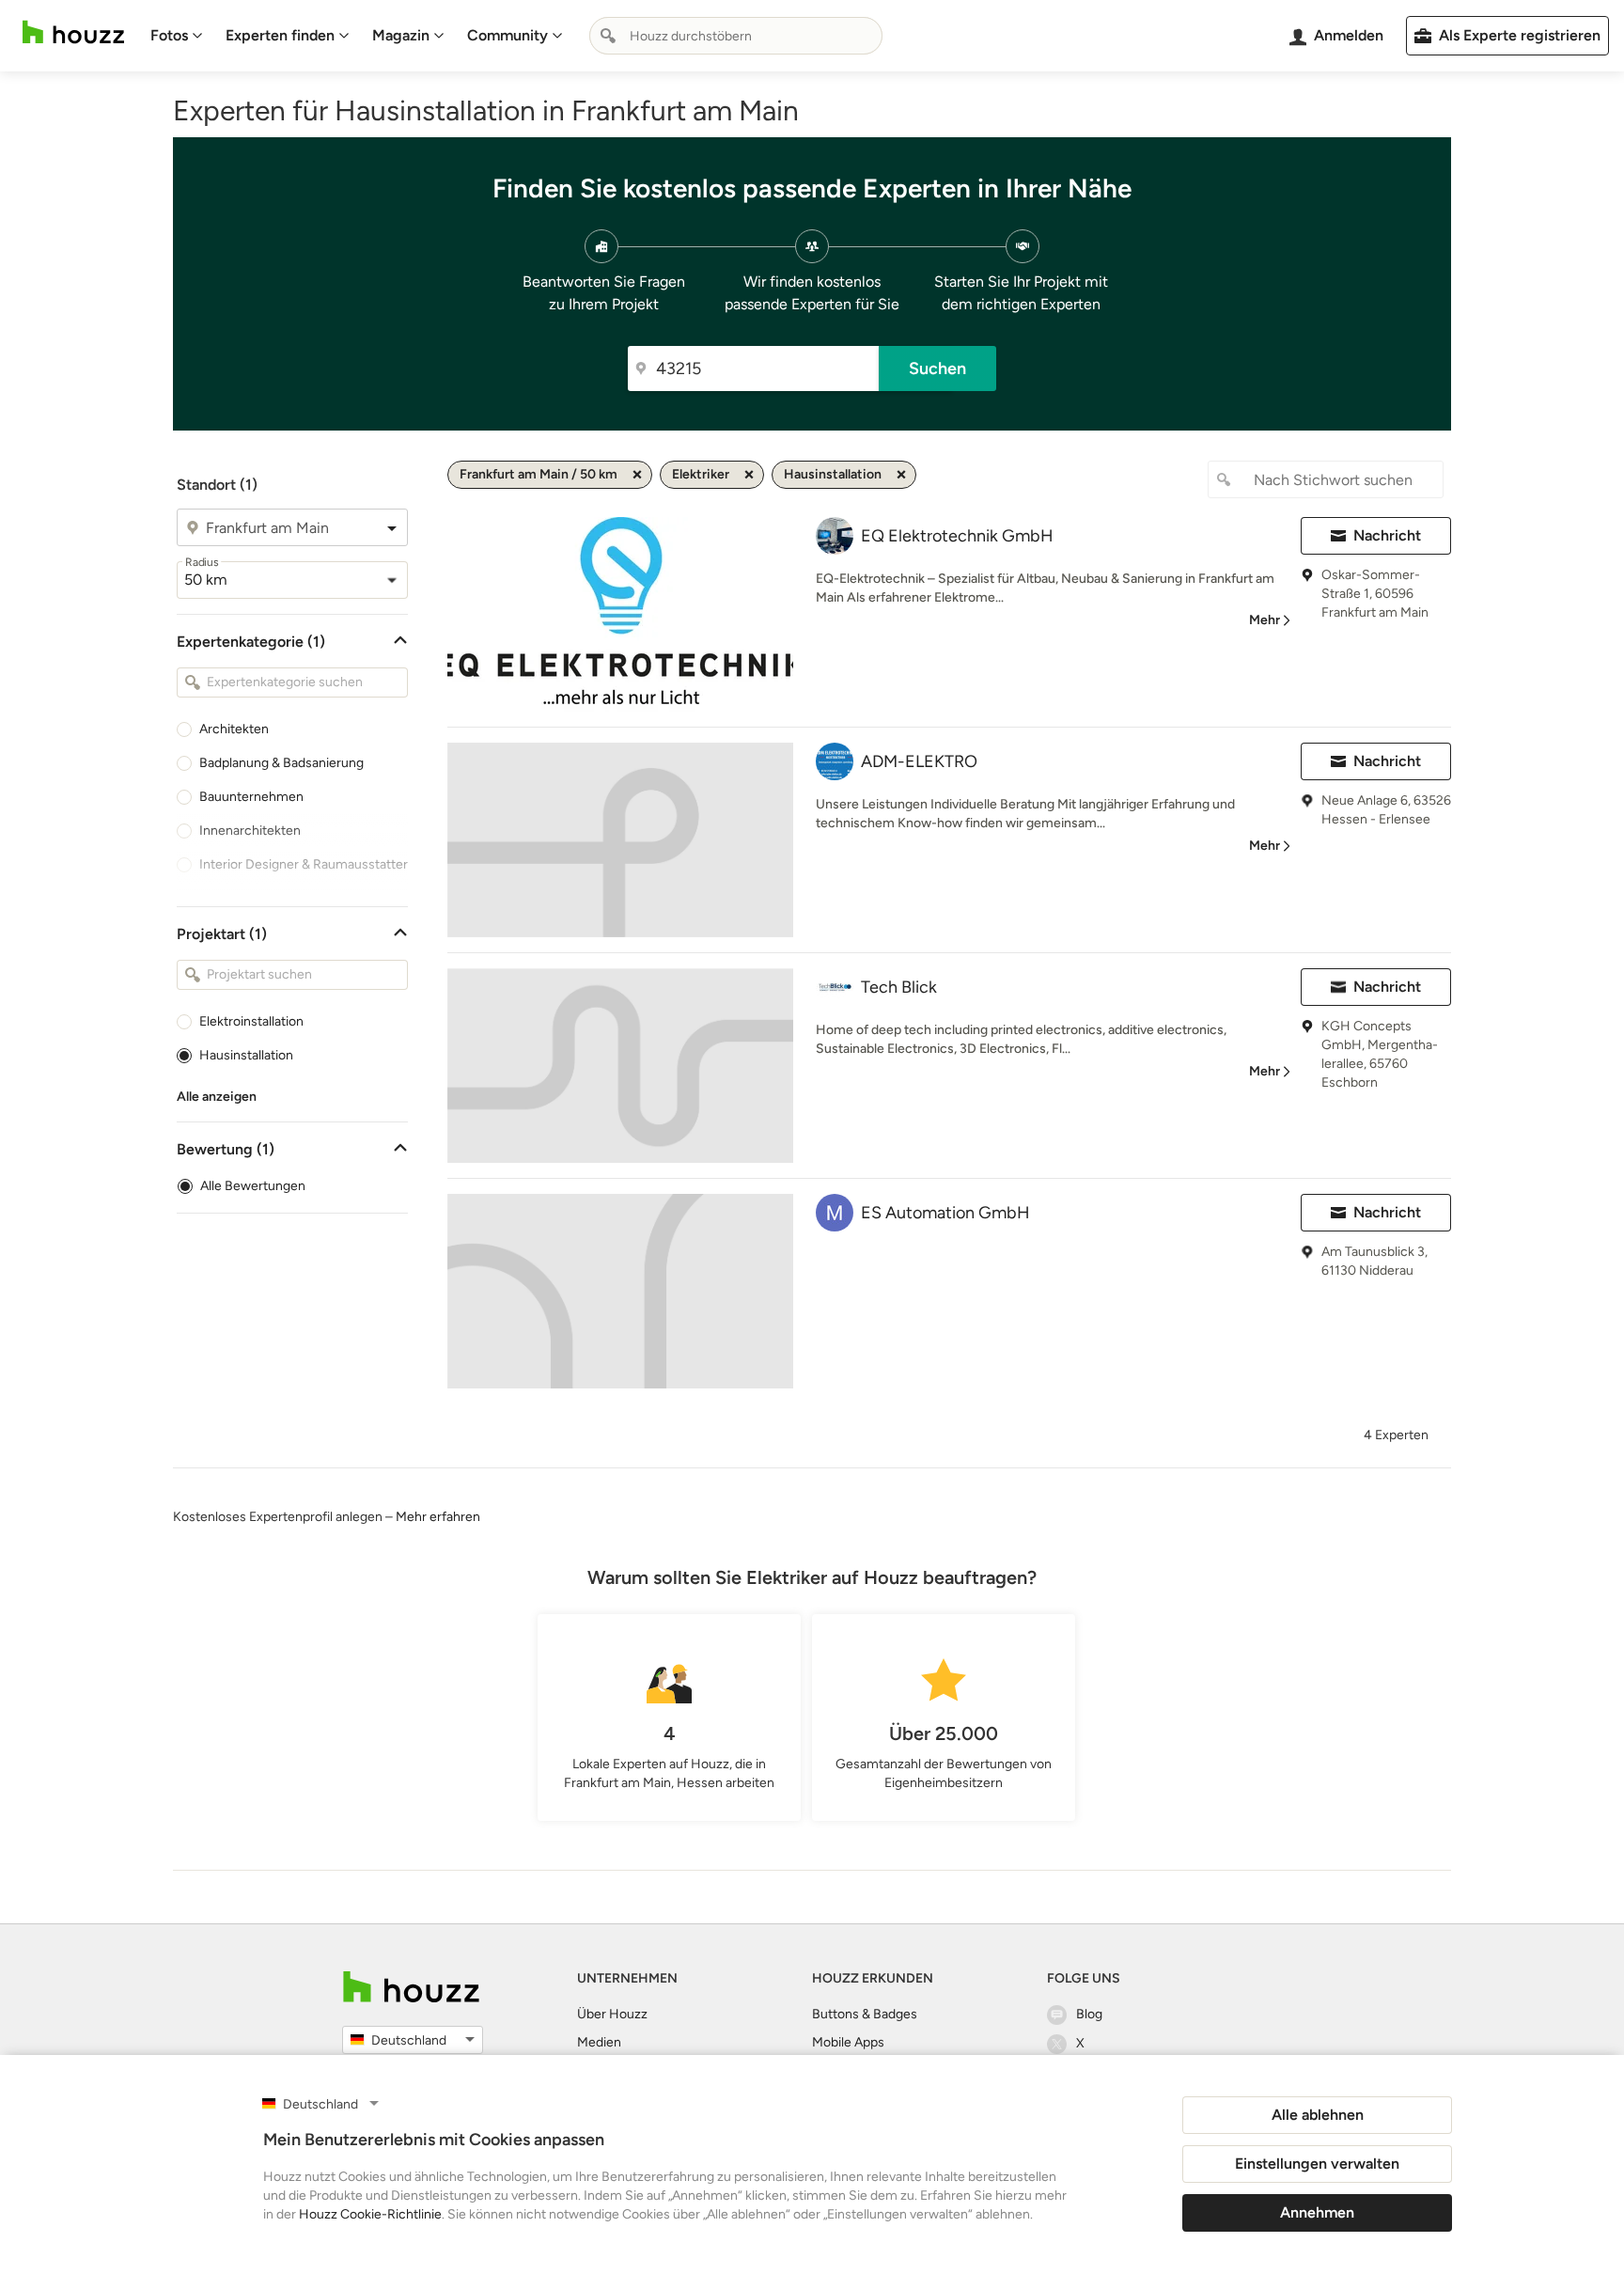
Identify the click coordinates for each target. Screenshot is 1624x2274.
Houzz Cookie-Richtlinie (370, 2214)
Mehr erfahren (438, 1517)
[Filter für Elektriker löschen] (749, 475)
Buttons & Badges (865, 2014)
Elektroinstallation (251, 1021)
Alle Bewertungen (253, 1186)
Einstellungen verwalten (1317, 2164)
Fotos (169, 35)
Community (507, 35)
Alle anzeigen (217, 1097)
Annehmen (1317, 2212)
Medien (599, 2042)
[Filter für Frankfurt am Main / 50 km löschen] (637, 475)
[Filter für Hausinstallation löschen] (901, 475)
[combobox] (736, 36)
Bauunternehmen (251, 797)
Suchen (937, 369)
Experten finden (280, 35)
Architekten (234, 729)
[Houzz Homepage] (73, 32)
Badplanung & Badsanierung (281, 763)
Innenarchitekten (250, 831)
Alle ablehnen (1318, 2115)
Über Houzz (612, 2014)
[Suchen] (608, 36)
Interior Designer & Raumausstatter (304, 864)
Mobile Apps (848, 2042)
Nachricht (1387, 535)
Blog (1089, 2014)
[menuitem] (177, 36)
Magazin (401, 35)
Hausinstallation (246, 1055)
